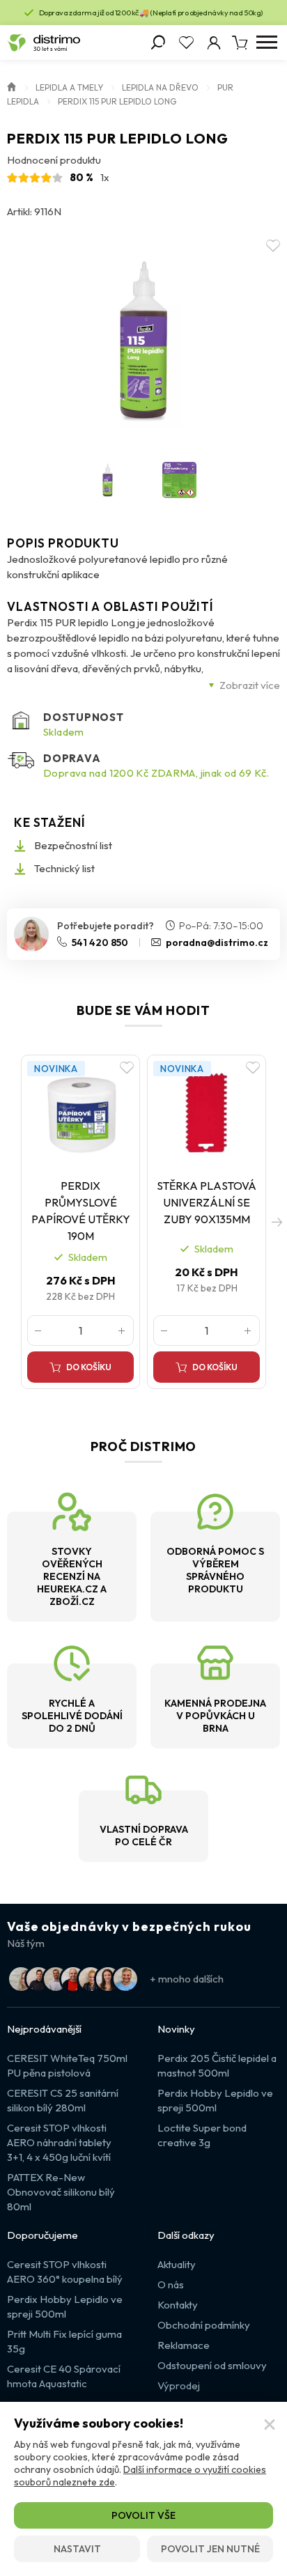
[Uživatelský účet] (214, 42)
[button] (277, 1222)
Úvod (12, 86)
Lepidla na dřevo (160, 87)
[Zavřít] (270, 2425)
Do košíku (89, 1367)
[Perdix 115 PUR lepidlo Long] (143, 340)
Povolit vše (143, 2515)
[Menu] (266, 42)
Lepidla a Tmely (69, 87)
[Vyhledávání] (158, 42)
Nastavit (77, 2549)
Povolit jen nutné (210, 2549)
